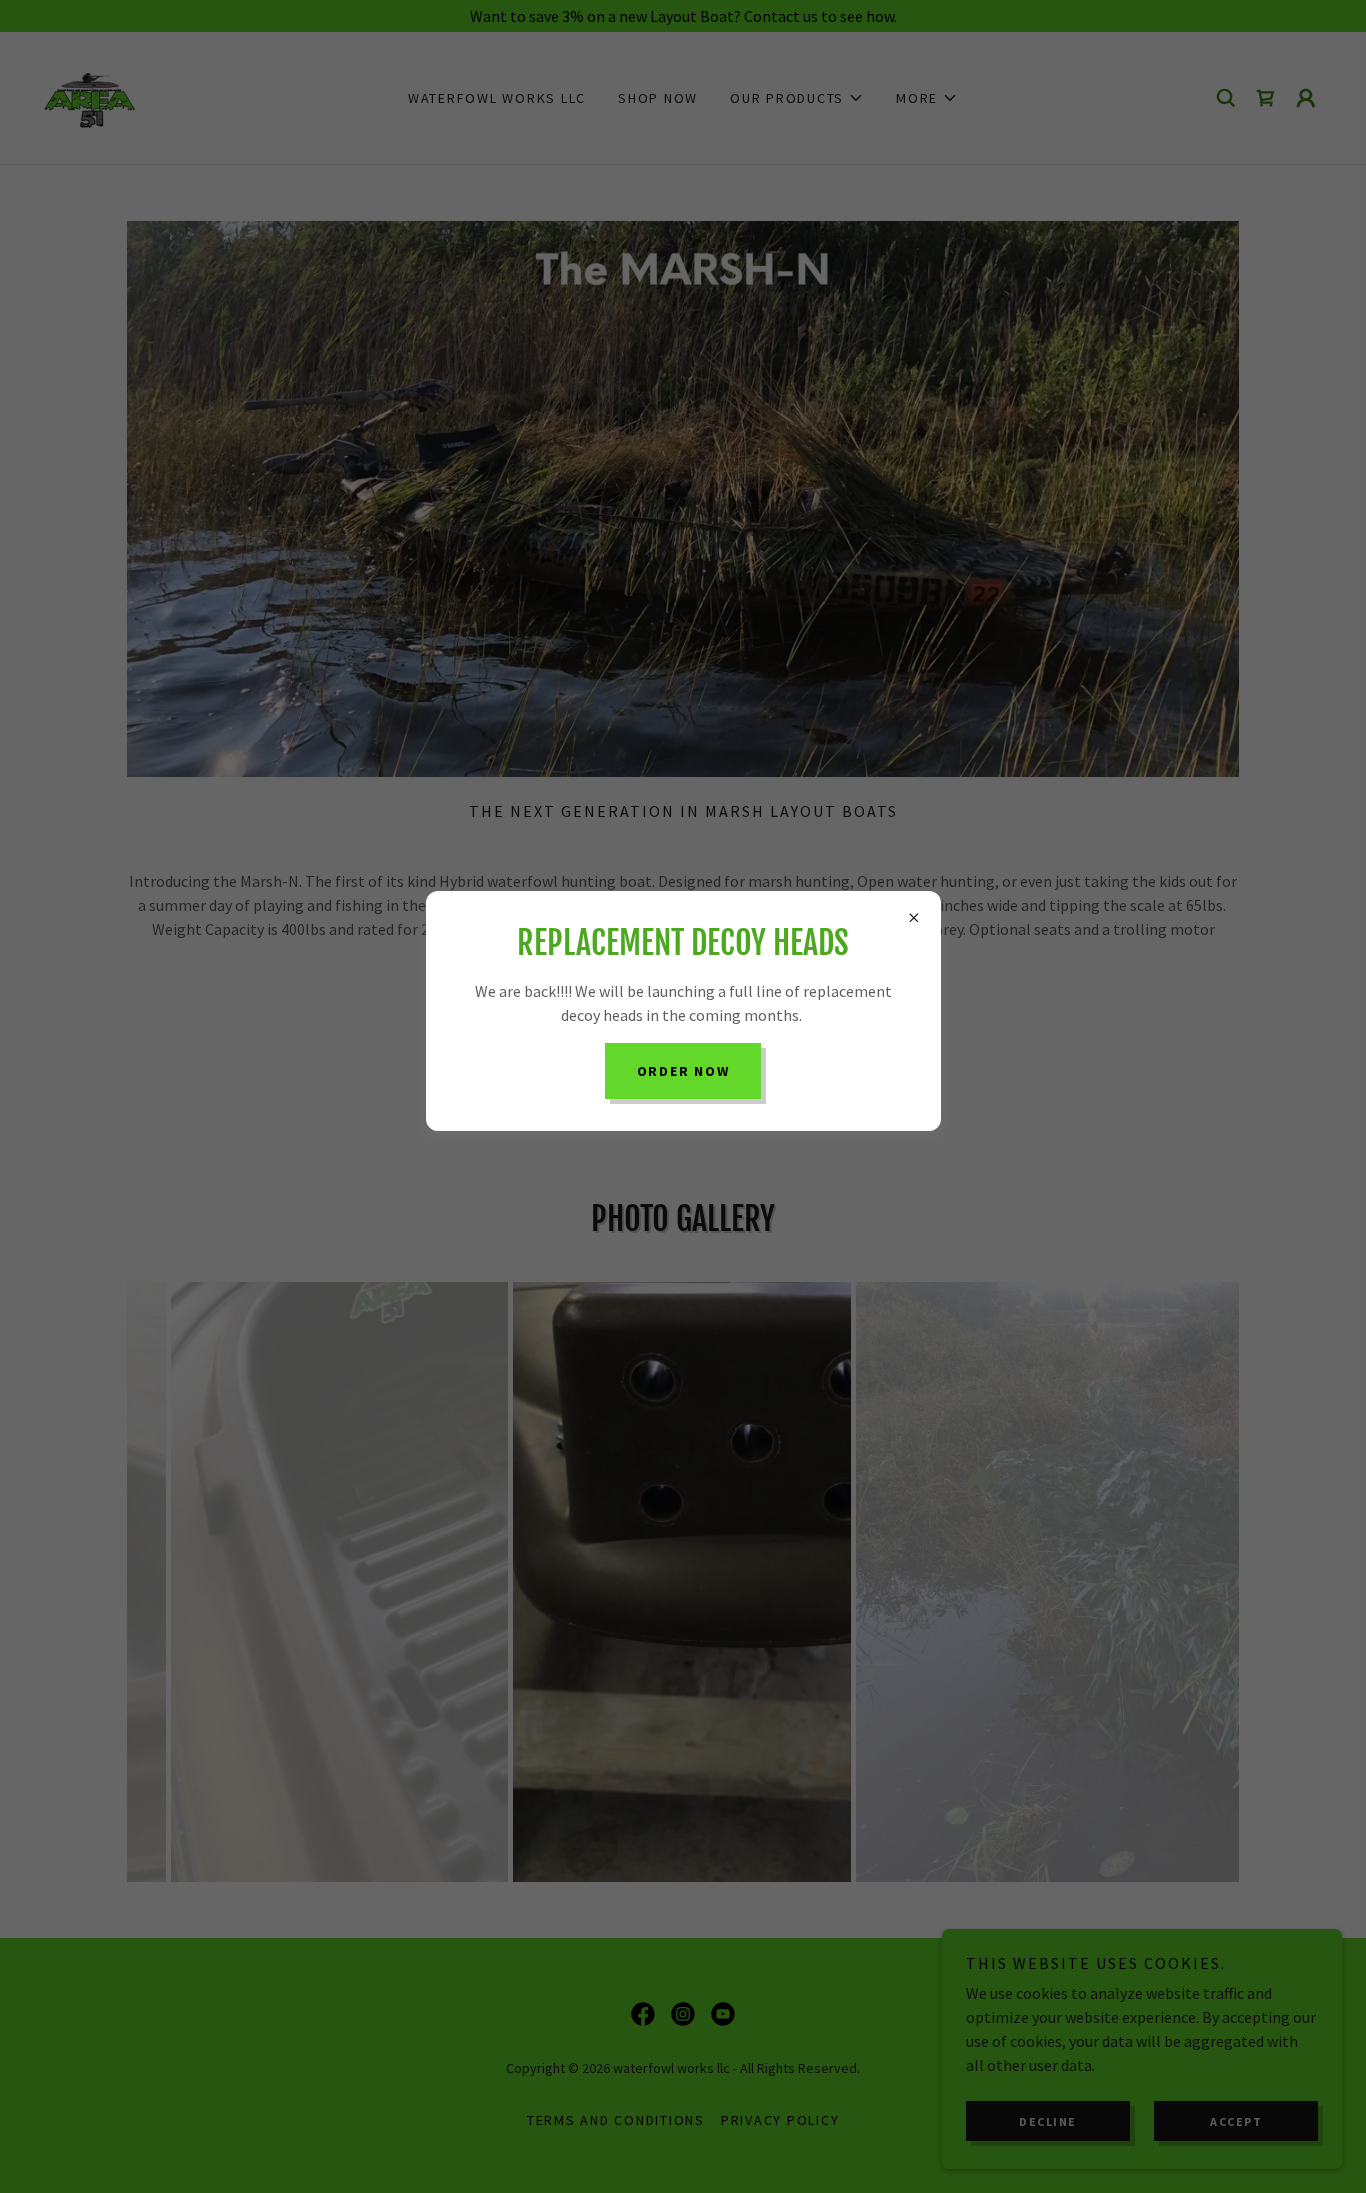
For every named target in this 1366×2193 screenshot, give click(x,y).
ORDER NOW (683, 1071)
